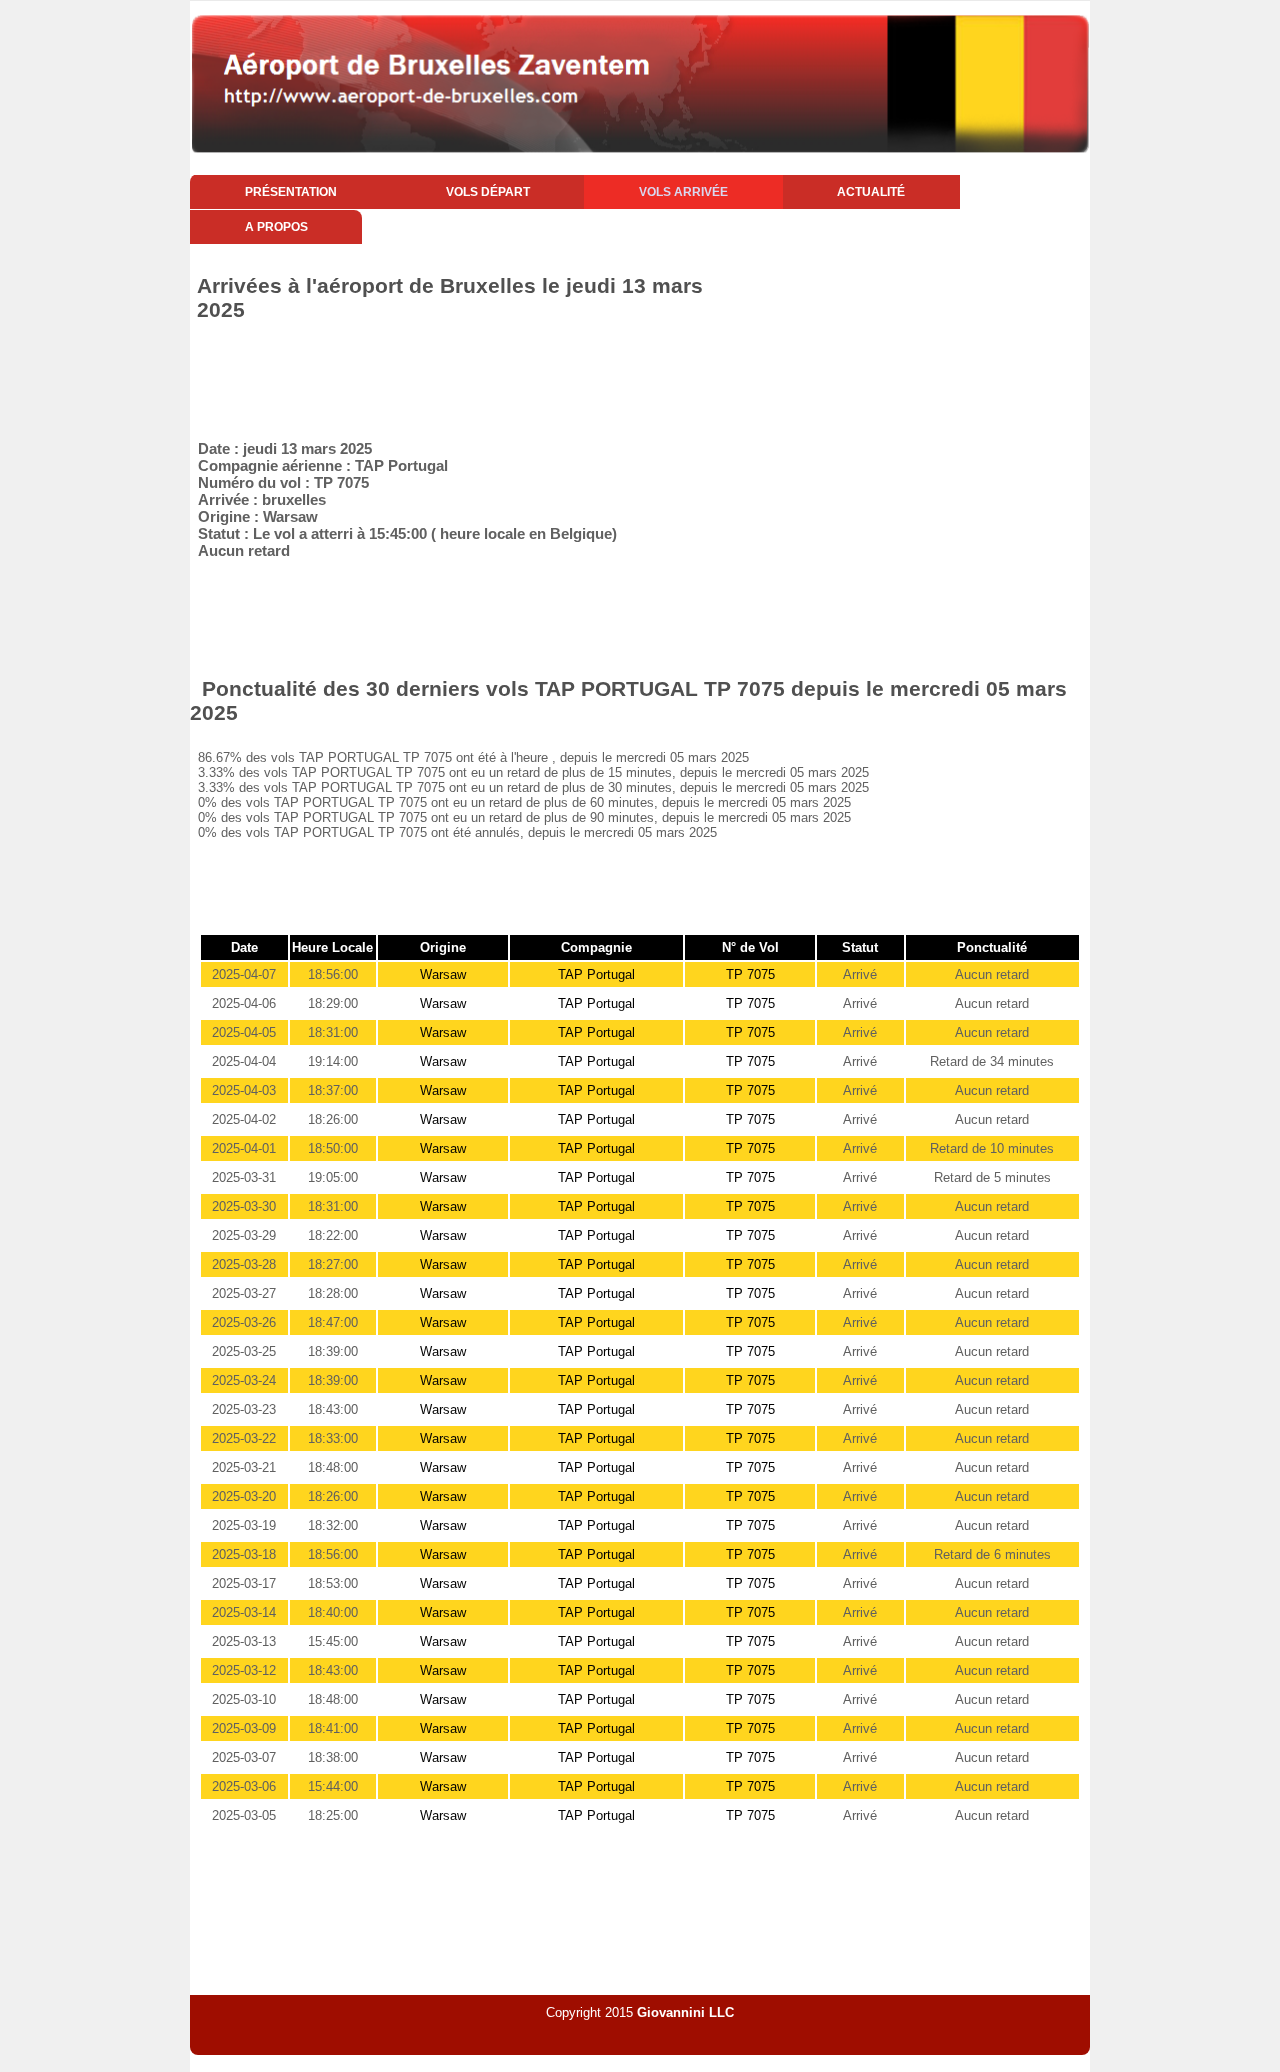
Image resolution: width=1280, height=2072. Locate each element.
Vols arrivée (683, 192)
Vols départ (488, 192)
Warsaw (443, 974)
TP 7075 (750, 974)
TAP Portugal (596, 974)
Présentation (291, 192)
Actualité (871, 192)
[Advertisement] (554, 377)
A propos (276, 227)
